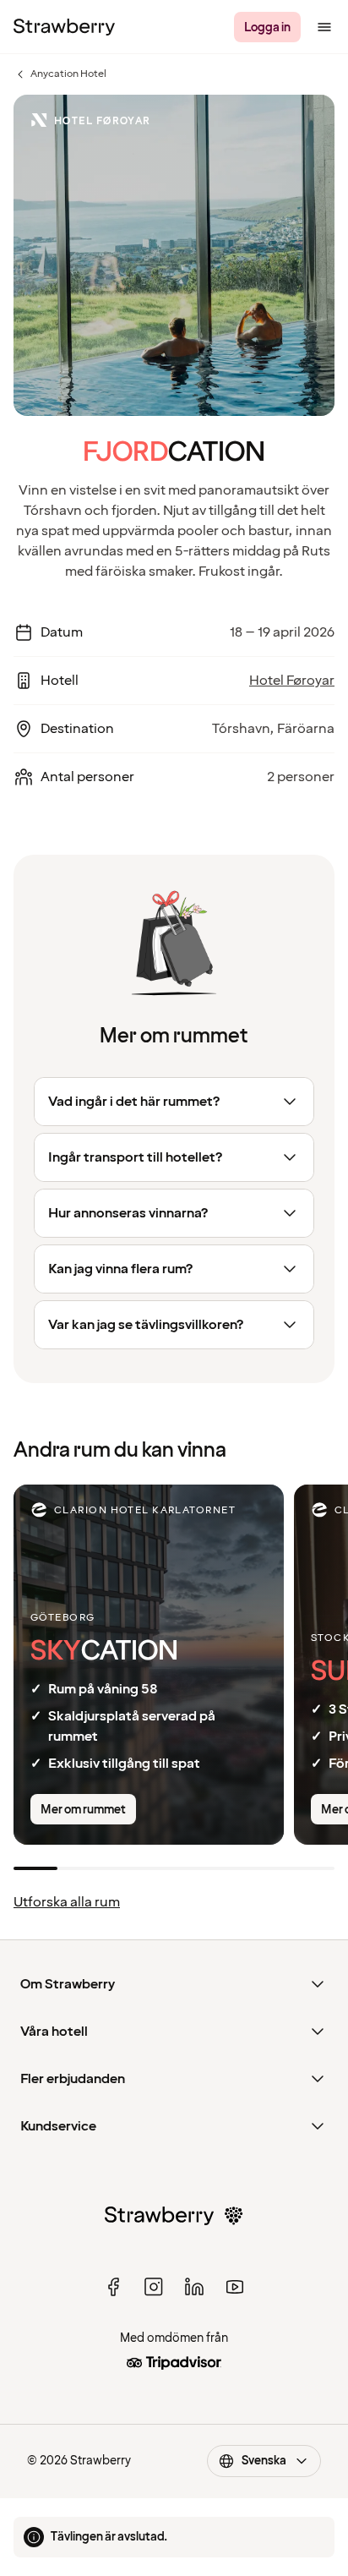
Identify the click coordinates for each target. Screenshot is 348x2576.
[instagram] (154, 2287)
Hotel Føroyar (292, 681)
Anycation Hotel (60, 74)
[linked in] (194, 2287)
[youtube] (235, 2287)
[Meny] (324, 27)
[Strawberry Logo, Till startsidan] (64, 27)
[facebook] (113, 2287)
